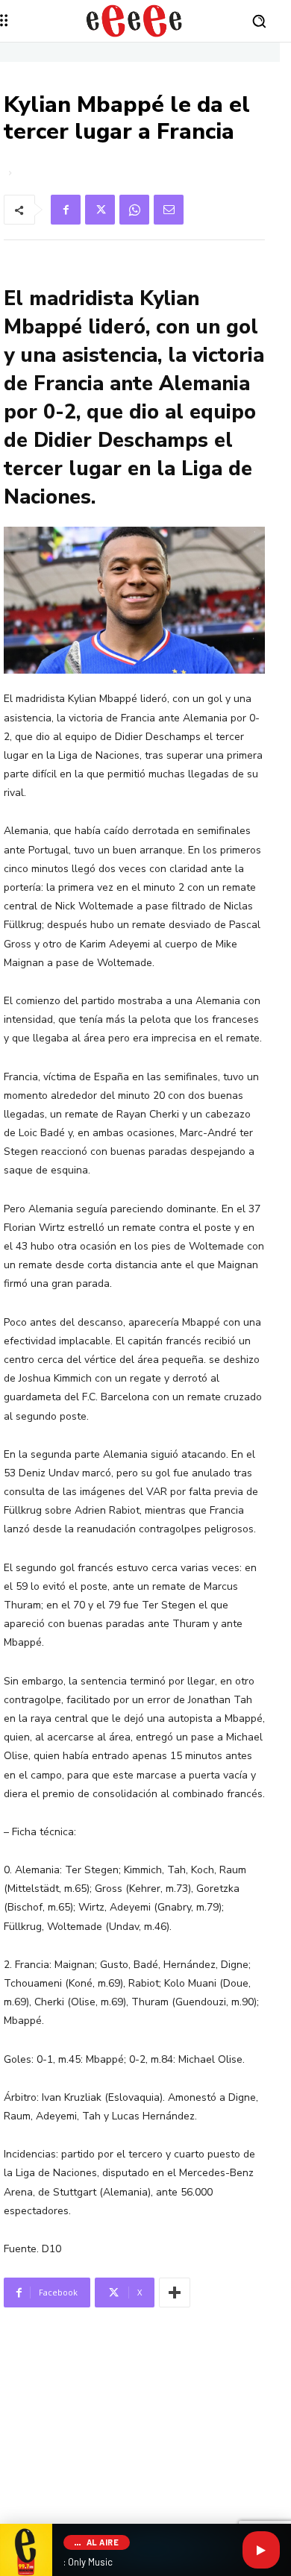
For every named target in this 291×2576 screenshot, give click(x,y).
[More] (175, 2293)
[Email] (169, 210)
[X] (100, 210)
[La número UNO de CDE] (134, 21)
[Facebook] (66, 210)
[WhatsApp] (134, 210)
